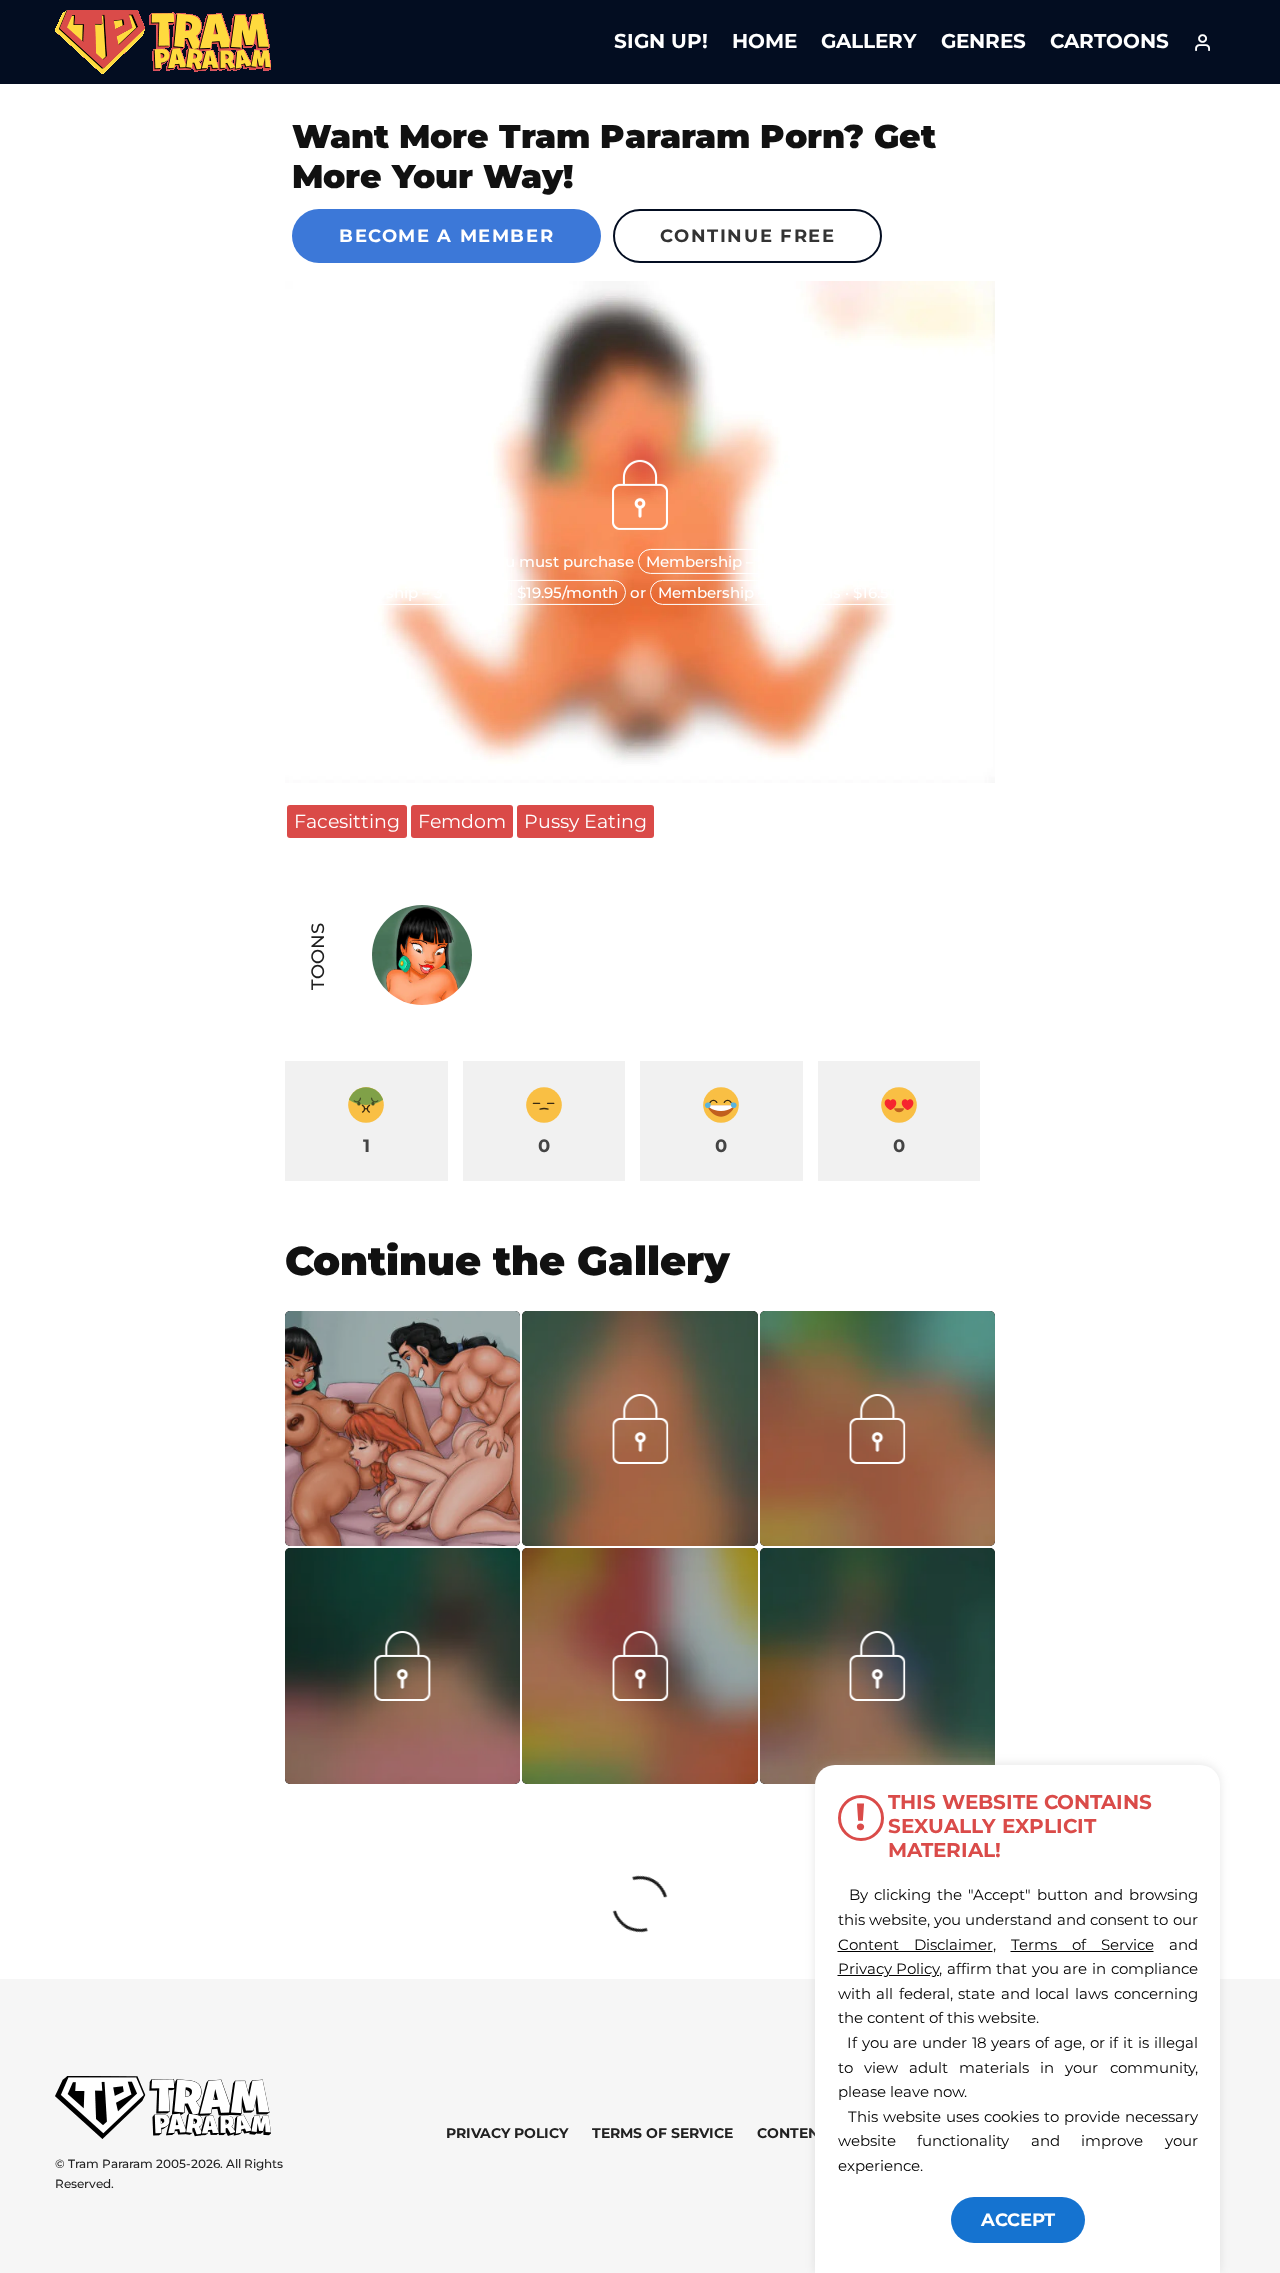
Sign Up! (661, 41)
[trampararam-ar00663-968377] (877, 1539)
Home (764, 41)
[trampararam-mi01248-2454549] (877, 1694)
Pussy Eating (585, 821)
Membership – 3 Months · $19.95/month (470, 592)
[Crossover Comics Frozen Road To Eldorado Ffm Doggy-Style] (402, 1428)
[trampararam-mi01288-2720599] (402, 1777)
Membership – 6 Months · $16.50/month (806, 592)
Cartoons (1109, 41)
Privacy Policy (507, 2133)
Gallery (869, 41)
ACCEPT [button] (1018, 2220)
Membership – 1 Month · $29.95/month (790, 561)
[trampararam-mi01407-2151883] (639, 1539)
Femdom (462, 821)
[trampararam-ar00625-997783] (639, 1777)
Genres (983, 41)
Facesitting (347, 821)
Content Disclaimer (915, 1944)
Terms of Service (662, 2133)
